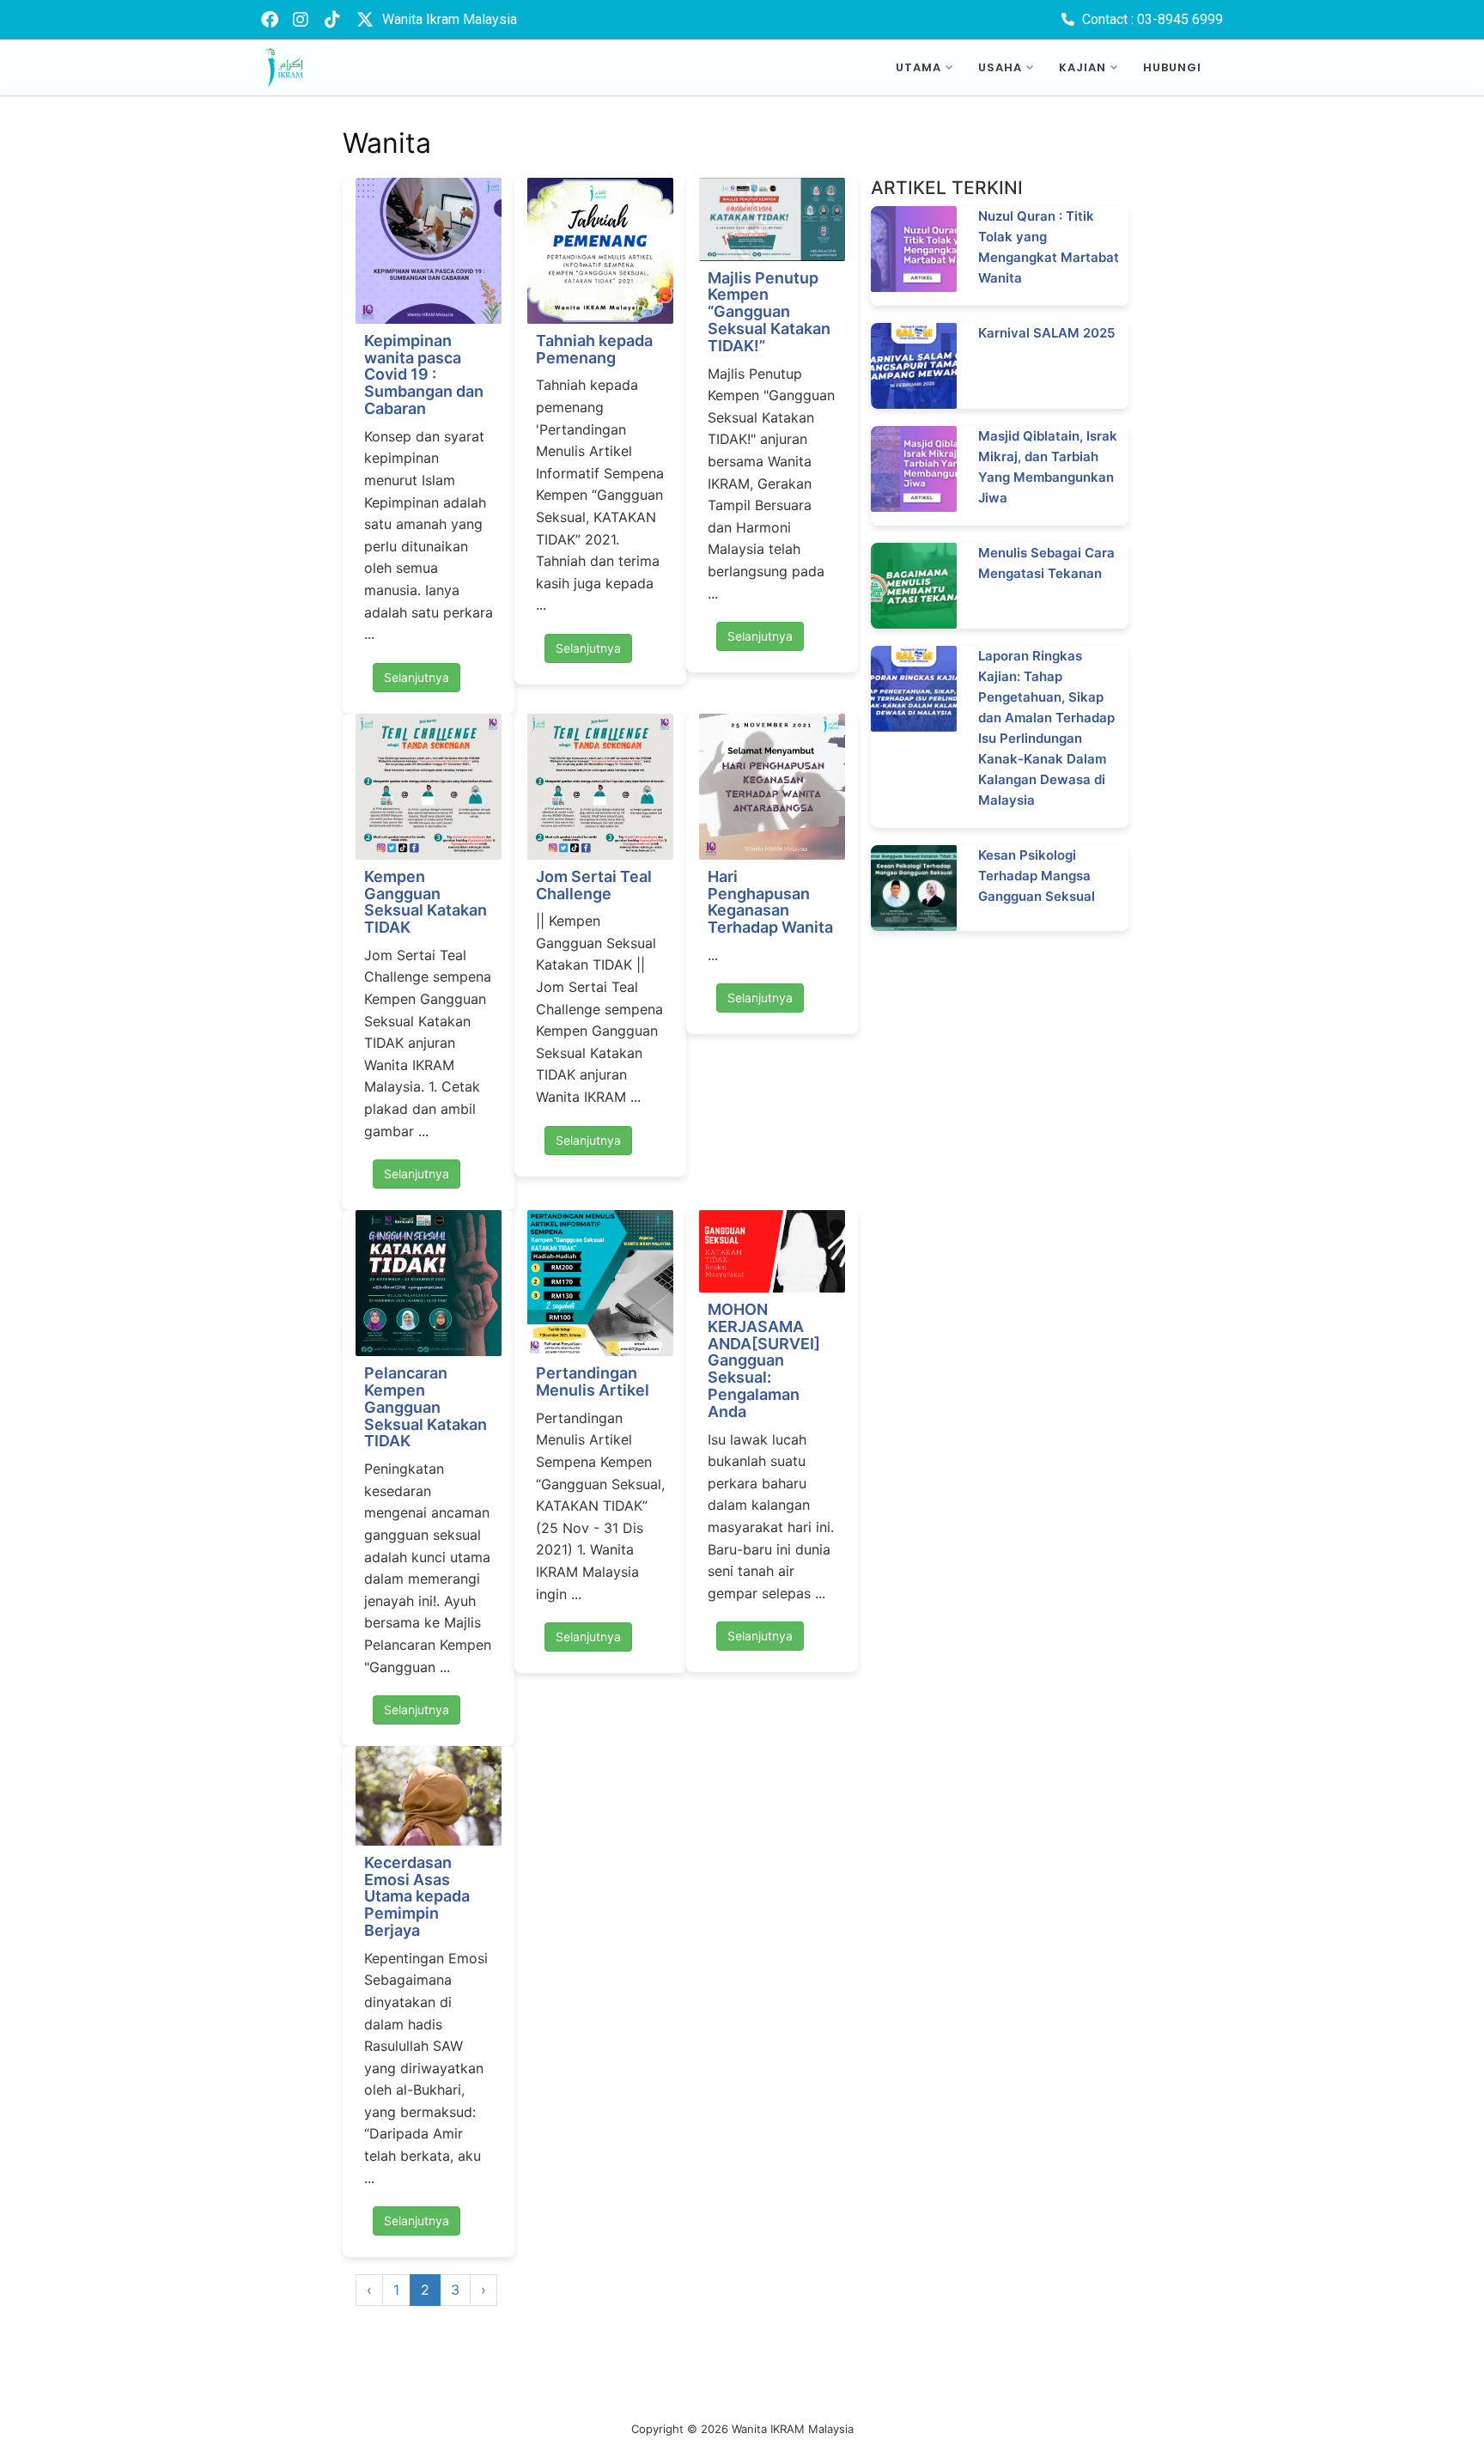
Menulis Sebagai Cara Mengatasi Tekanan (1046, 563)
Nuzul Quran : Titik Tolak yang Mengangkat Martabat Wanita (1049, 247)
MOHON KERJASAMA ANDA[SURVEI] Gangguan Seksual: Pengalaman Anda (764, 1360)
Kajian (1083, 67)
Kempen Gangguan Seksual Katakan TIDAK (426, 902)
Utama (918, 67)
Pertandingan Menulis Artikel (593, 1381)
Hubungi (1172, 67)
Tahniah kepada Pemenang (594, 349)
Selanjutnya (417, 677)
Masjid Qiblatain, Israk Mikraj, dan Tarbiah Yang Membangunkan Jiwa (1048, 467)
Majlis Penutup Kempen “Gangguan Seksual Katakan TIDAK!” (769, 312)
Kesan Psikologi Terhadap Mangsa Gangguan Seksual (1037, 876)
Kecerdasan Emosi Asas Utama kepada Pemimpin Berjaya (417, 1896)
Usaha (1000, 67)
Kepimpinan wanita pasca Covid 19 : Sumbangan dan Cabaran (424, 374)
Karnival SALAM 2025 (1046, 333)
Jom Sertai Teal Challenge (594, 885)
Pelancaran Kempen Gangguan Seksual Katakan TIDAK (426, 1407)
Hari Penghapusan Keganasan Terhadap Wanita (770, 902)
